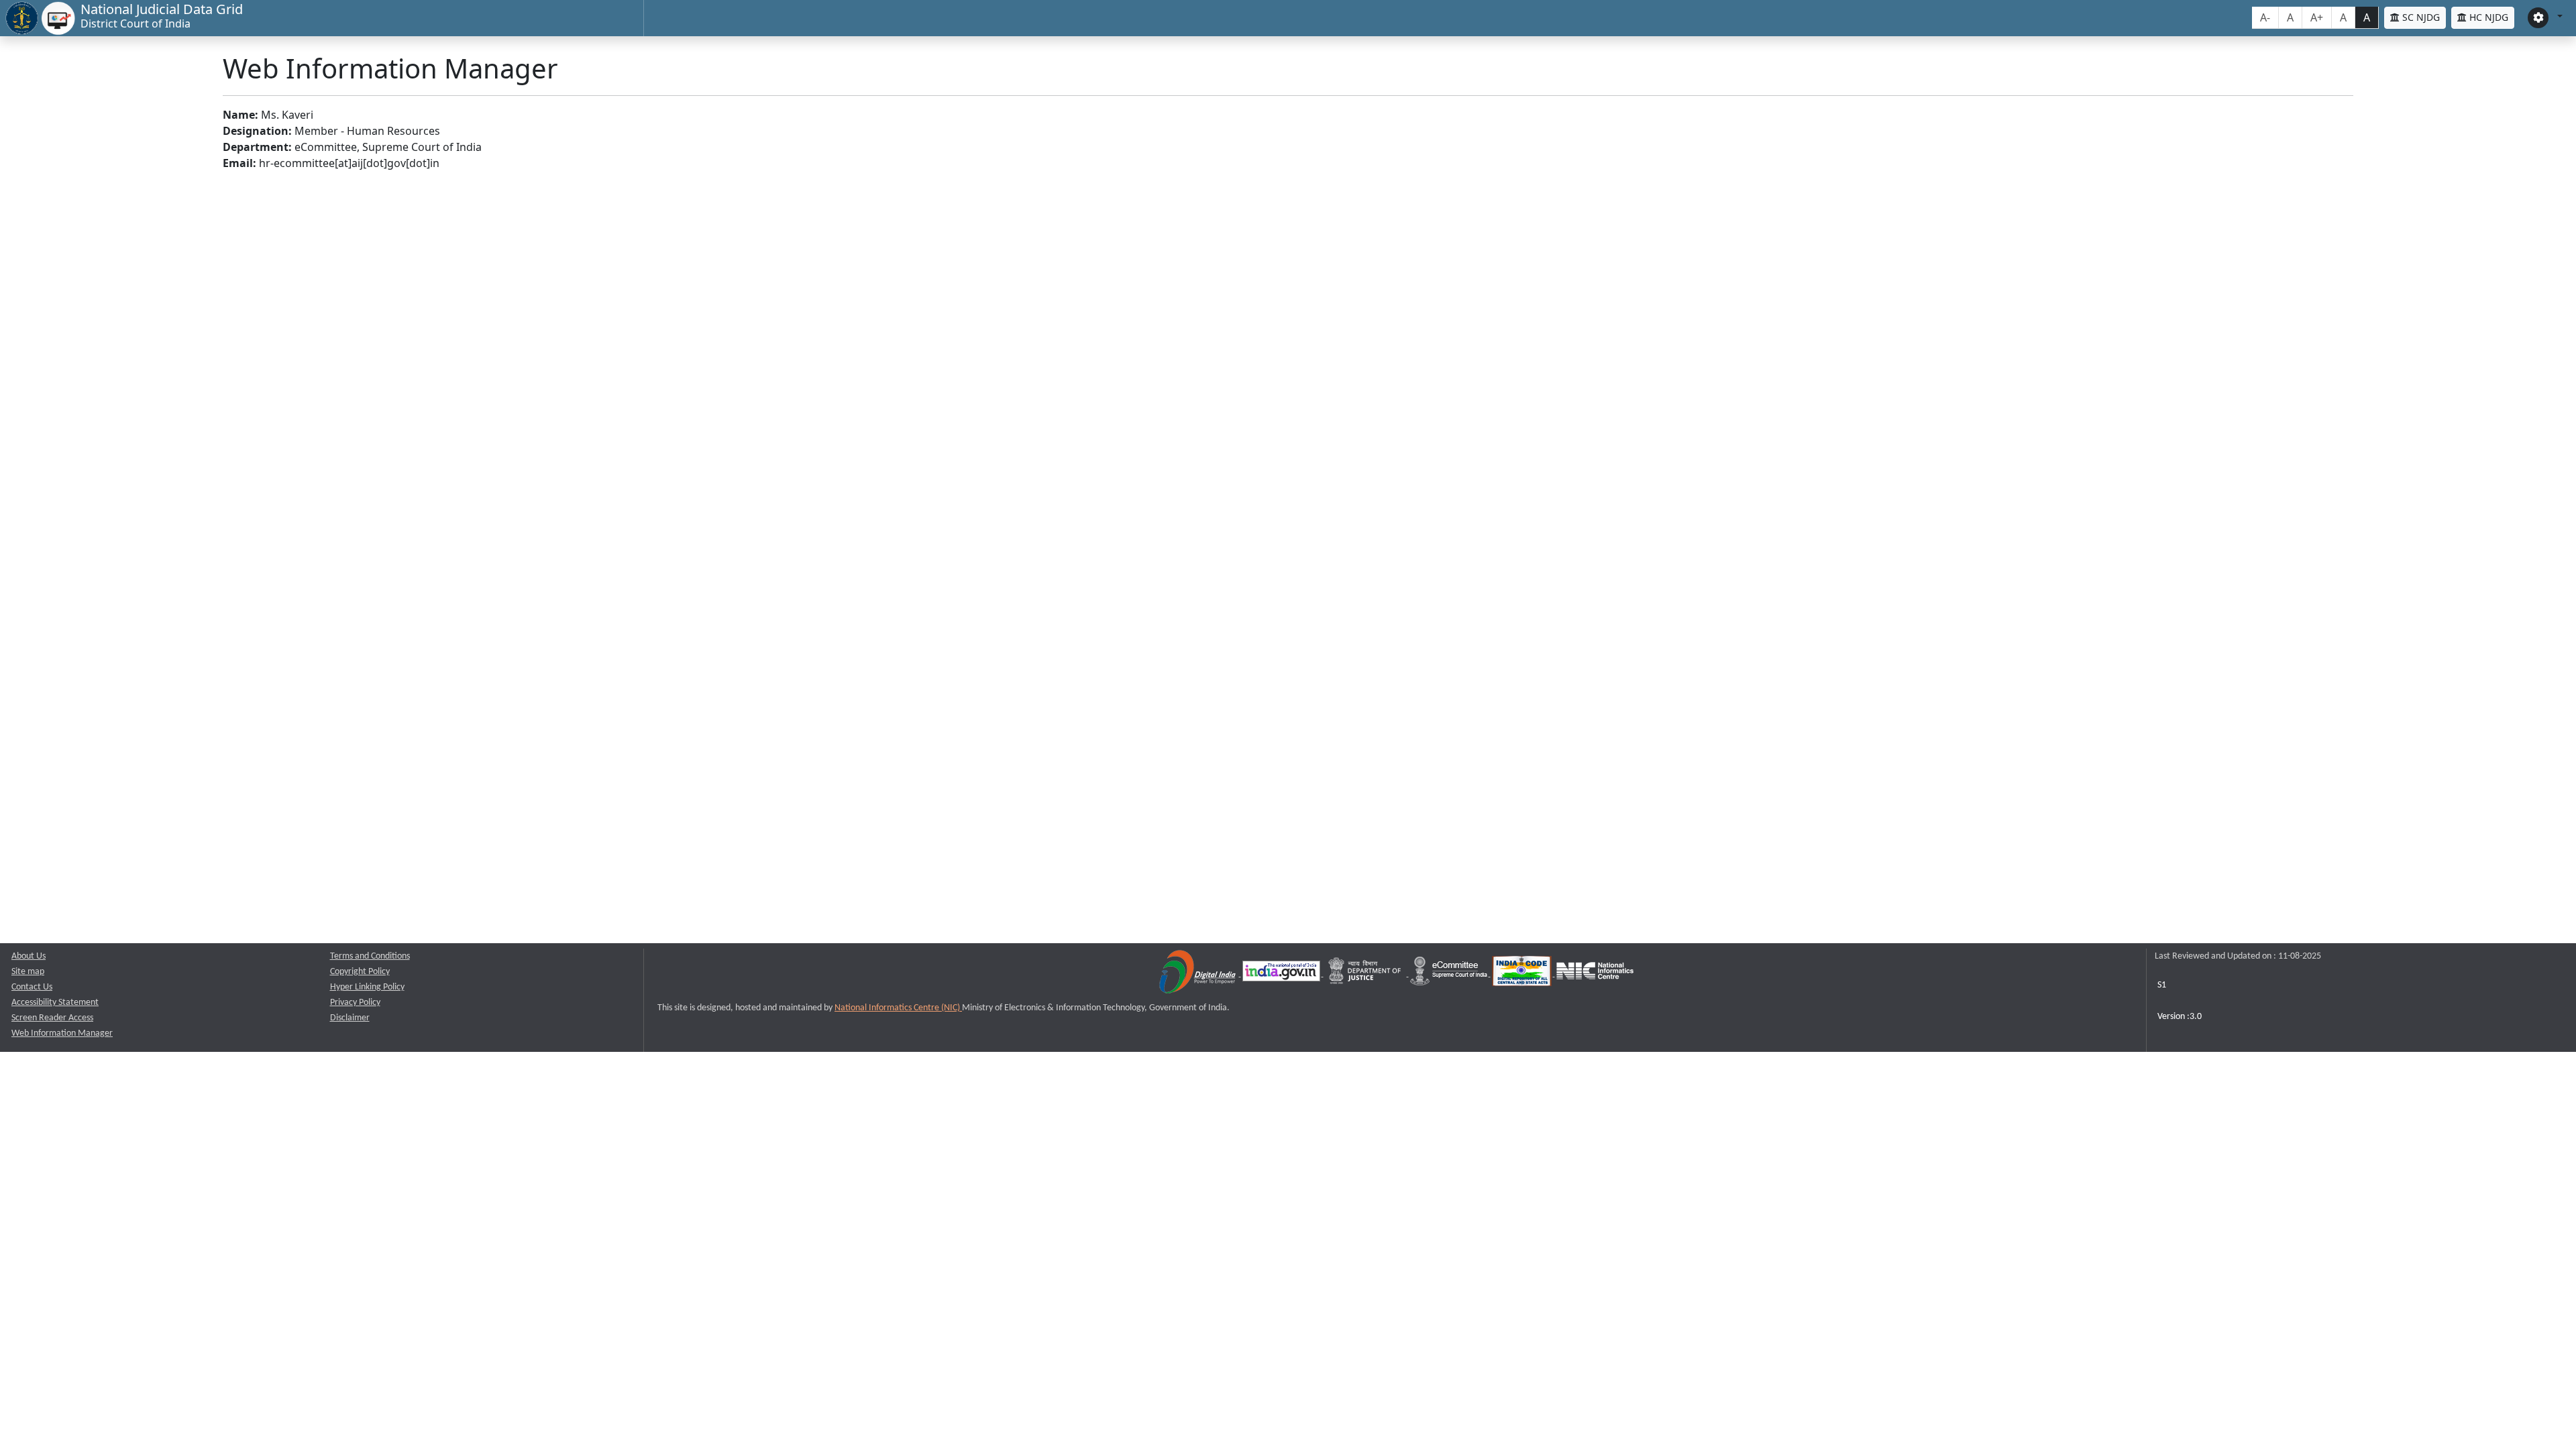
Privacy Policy (355, 1003)
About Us (29, 956)
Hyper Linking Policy (367, 987)
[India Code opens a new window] (1523, 974)
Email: (239, 163)
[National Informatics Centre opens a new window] (1595, 974)
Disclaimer (350, 1018)
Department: (257, 147)
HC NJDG (2487, 17)
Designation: (257, 131)
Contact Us (32, 987)
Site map (28, 972)
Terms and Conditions (370, 956)
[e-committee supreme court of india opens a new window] (1450, 974)
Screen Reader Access (52, 1018)
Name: (240, 115)
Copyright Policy (360, 972)
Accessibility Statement (55, 1003)
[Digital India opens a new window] (1198, 974)
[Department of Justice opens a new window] (1366, 974)
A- (2265, 17)
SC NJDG (2420, 17)
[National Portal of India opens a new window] (1282, 974)
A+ (2317, 17)
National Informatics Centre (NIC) (898, 1008)
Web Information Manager (62, 1033)
